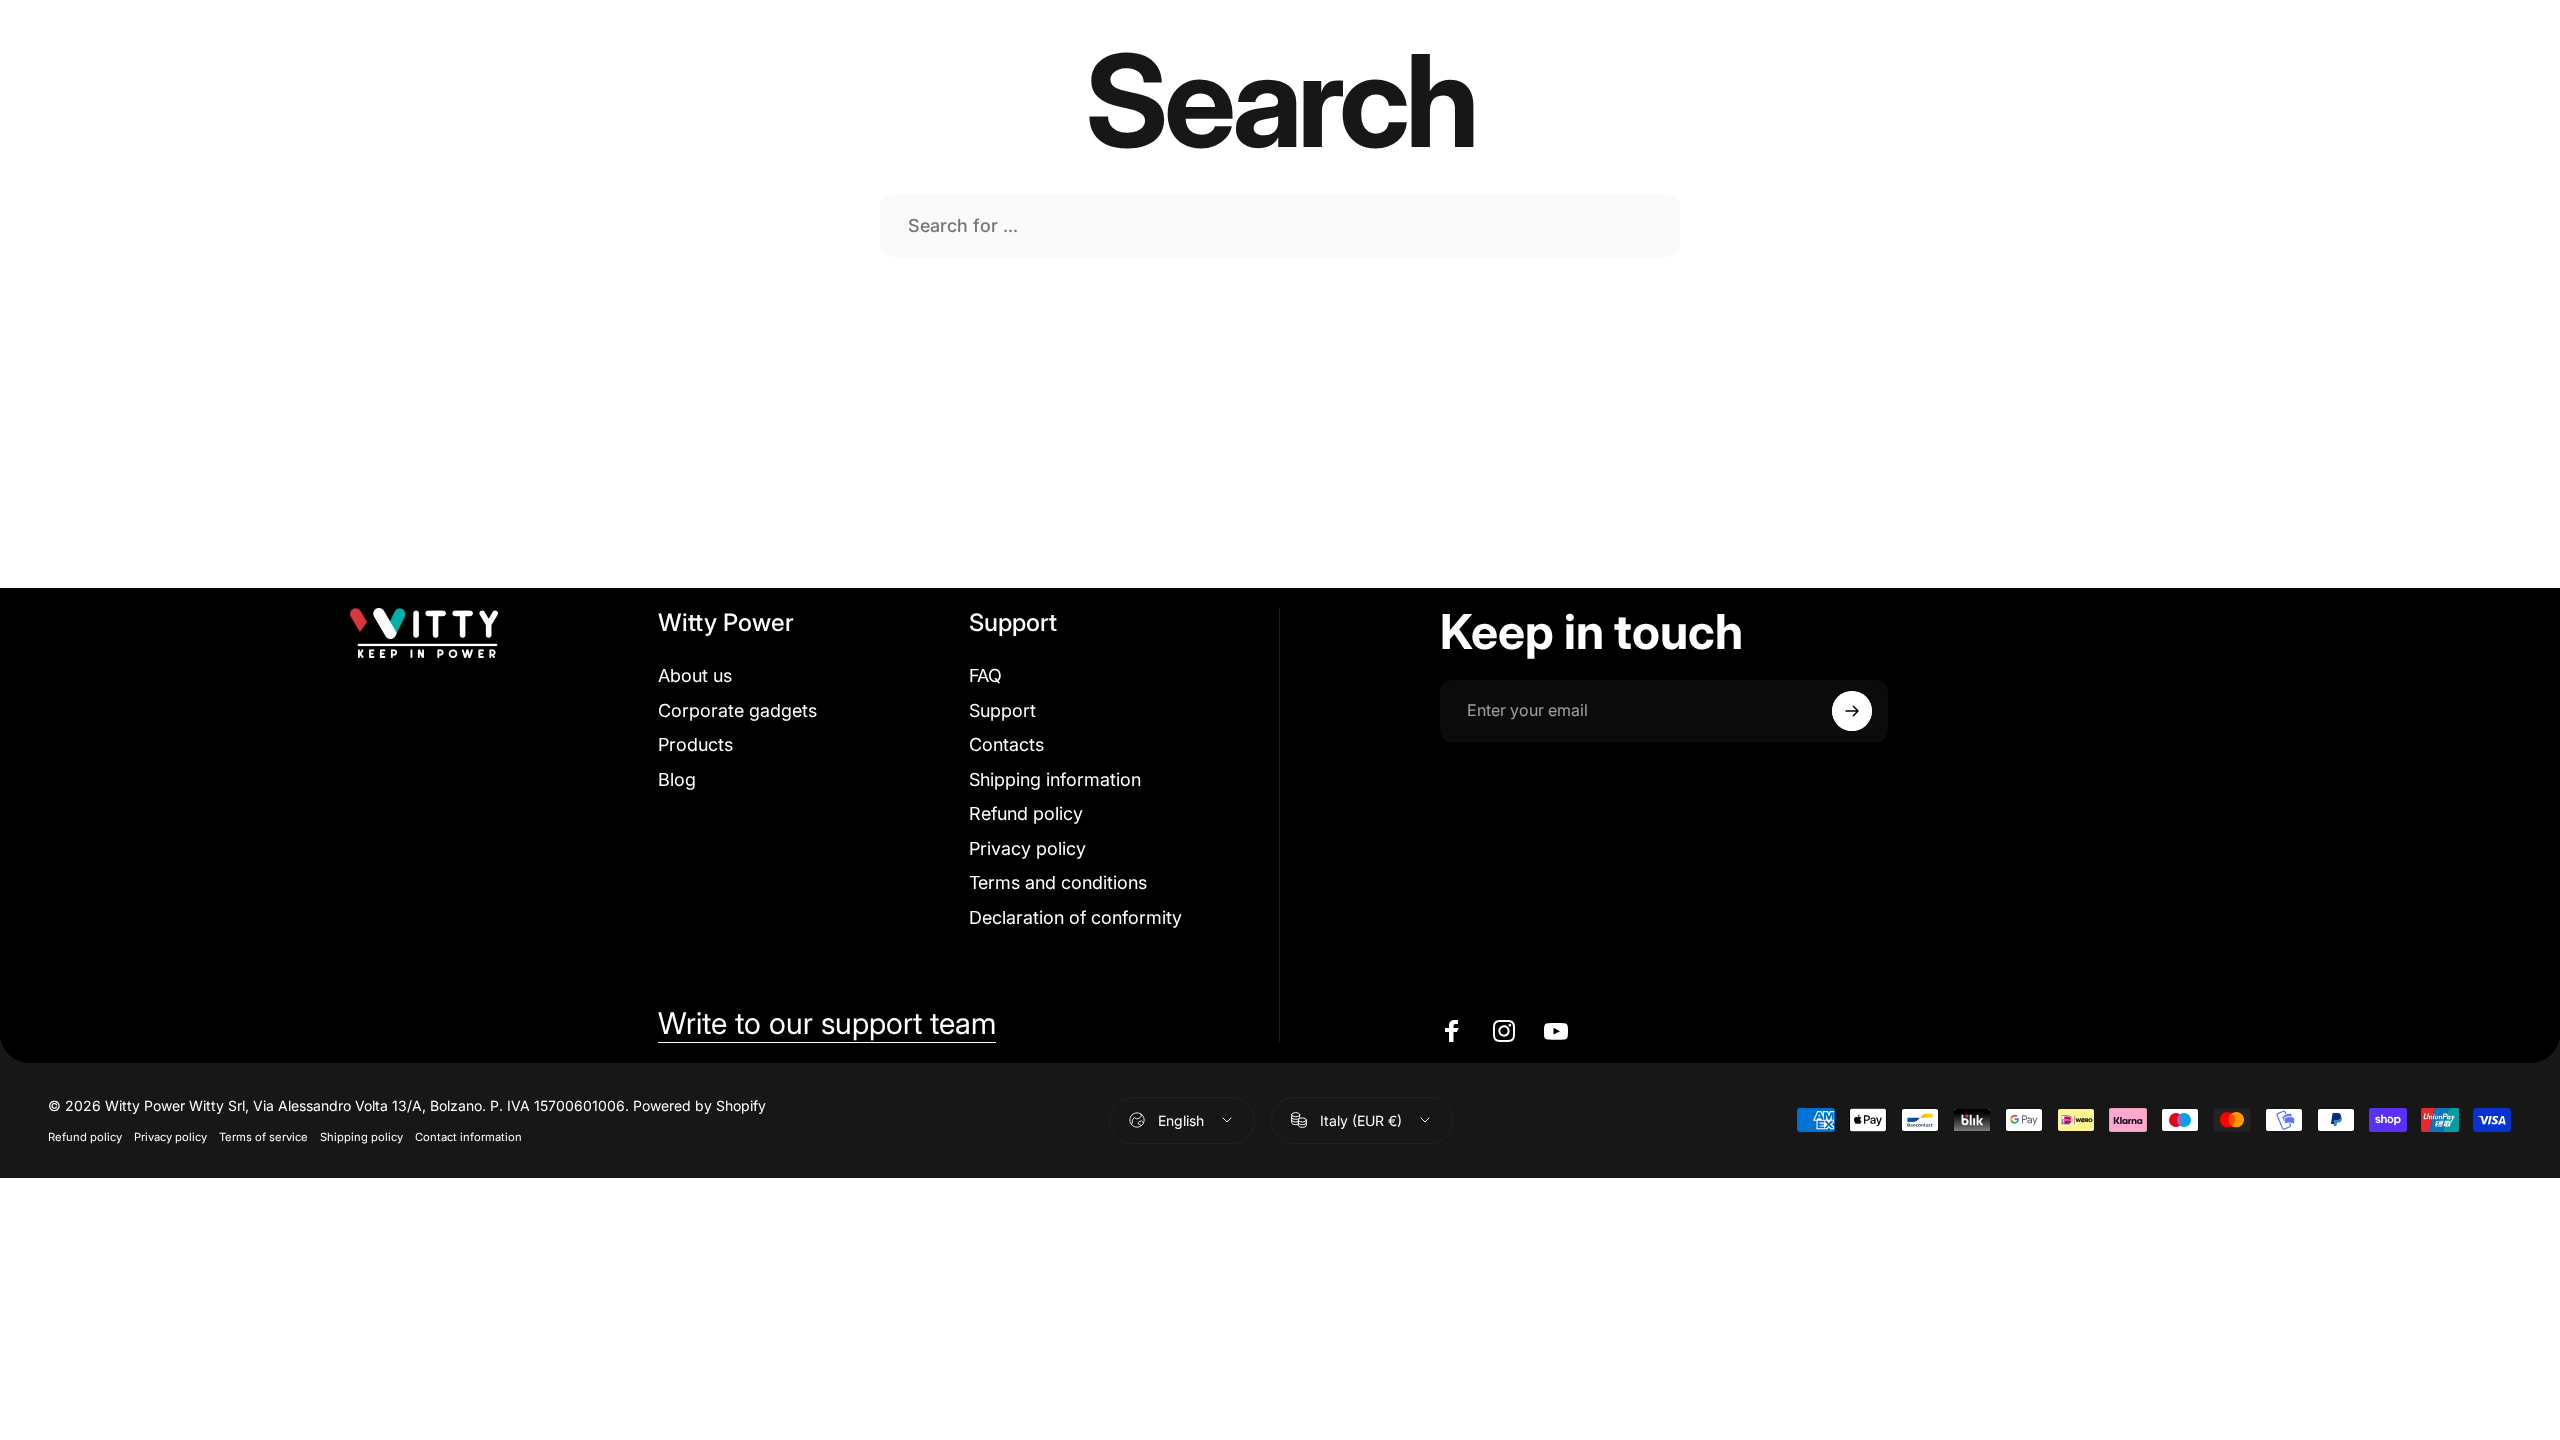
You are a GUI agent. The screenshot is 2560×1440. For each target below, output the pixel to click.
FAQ (985, 675)
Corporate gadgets (737, 710)
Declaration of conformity (1075, 917)
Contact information (468, 1137)
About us (695, 675)
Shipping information (1055, 779)
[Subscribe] (1852, 711)
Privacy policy (1027, 848)
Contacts (1006, 744)
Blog (677, 779)
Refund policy (1026, 813)
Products (695, 744)
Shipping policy (361, 1137)
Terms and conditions (1058, 882)
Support (1002, 710)
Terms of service (263, 1137)
